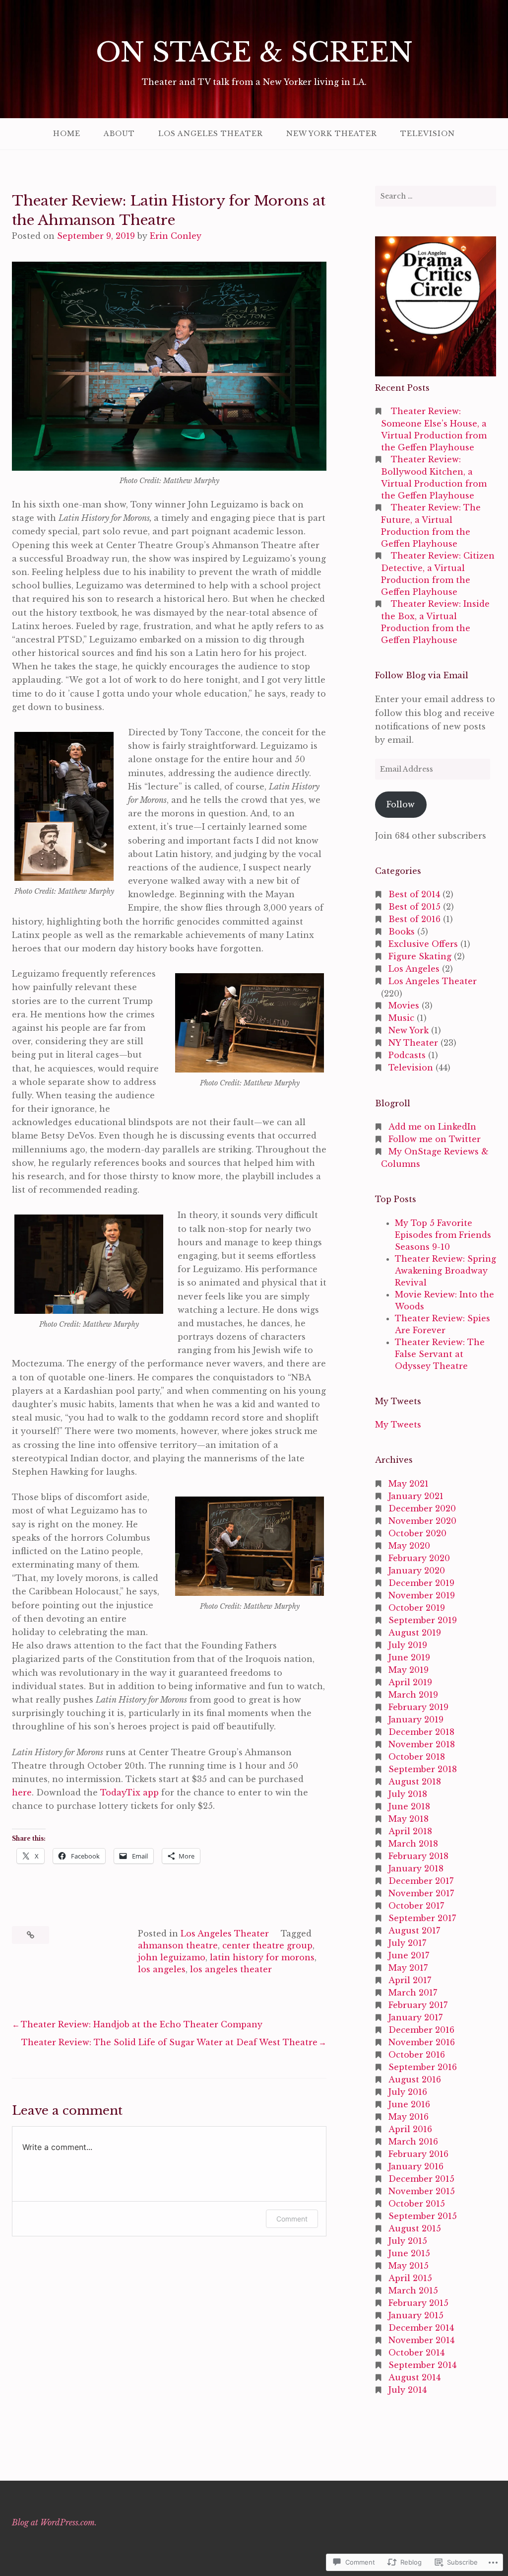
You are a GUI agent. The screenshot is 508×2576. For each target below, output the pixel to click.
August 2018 (415, 1782)
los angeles (162, 1969)
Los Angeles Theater (211, 134)
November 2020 (422, 1521)
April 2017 (410, 1980)
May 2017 (408, 1968)
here (22, 1792)
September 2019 (423, 1620)
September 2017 (422, 1918)
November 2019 (422, 1595)
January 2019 (416, 1719)
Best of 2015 (414, 907)
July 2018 (408, 1794)
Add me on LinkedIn (432, 1127)
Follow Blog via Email (422, 675)
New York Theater (332, 134)
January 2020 (417, 1571)
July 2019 (408, 1645)
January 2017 (415, 2017)
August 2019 (415, 1633)
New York (409, 1030)
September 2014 (422, 2365)
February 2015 (418, 2303)
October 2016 (417, 2055)
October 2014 (416, 2353)
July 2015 (408, 2241)
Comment (292, 2219)
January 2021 (416, 1496)
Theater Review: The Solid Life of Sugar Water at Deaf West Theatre (169, 2042)
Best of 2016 (414, 919)
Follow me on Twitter (435, 1139)
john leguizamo (172, 1957)
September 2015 (423, 2216)
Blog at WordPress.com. (54, 2522)
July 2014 (408, 2390)
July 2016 (408, 2092)
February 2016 (418, 2154)
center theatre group (267, 1945)
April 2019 (410, 1682)
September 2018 (423, 1769)
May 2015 (409, 2266)
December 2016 (421, 2030)
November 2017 (421, 1893)
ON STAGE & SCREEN (254, 52)
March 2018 (413, 1844)
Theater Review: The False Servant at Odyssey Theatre (440, 1354)
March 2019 (413, 1695)
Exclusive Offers (423, 944)
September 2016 (423, 2067)
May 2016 (409, 2117)
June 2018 (409, 1806)
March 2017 (413, 1993)
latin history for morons (262, 1957)
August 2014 (414, 2377)
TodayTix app (129, 1792)
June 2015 (409, 2253)
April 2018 (410, 1831)
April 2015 (410, 2278)
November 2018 (422, 1744)
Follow (401, 804)
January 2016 (416, 2166)
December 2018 (421, 1732)
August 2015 (415, 2228)
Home (67, 134)
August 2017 (414, 1931)
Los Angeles (414, 969)
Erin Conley (176, 236)
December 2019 (421, 1583)
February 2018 (418, 1856)
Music (401, 1018)
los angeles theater (231, 1969)
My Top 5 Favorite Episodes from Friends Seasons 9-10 (443, 1235)
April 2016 (410, 2129)
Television (428, 134)
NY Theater (413, 1043)
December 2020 (422, 1508)
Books (402, 931)
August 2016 (415, 2079)
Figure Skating (420, 956)
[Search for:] (436, 196)
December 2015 (421, 2179)
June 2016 (409, 2104)
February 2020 (419, 1558)
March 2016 (413, 2142)
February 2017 (418, 2005)
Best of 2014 (414, 894)
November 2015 (422, 2191)
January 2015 (416, 2315)
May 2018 (409, 1819)
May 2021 (409, 1484)
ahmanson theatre (178, 1945)
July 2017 (407, 1943)
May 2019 (409, 1670)
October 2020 (417, 1533)
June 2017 (409, 1955)
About (119, 134)
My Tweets (398, 1425)
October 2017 (416, 1906)
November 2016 (422, 2042)
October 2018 (417, 1757)
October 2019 (417, 1608)
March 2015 (413, 2290)
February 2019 (418, 1707)
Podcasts (407, 1055)
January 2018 (416, 1868)
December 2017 (421, 1881)
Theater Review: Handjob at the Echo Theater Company (142, 2024)
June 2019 (409, 1657)
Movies (404, 1005)
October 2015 (417, 2204)
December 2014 (421, 2328)
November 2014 (421, 2340)
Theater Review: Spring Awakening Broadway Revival (445, 1271)
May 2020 (409, 1546)
